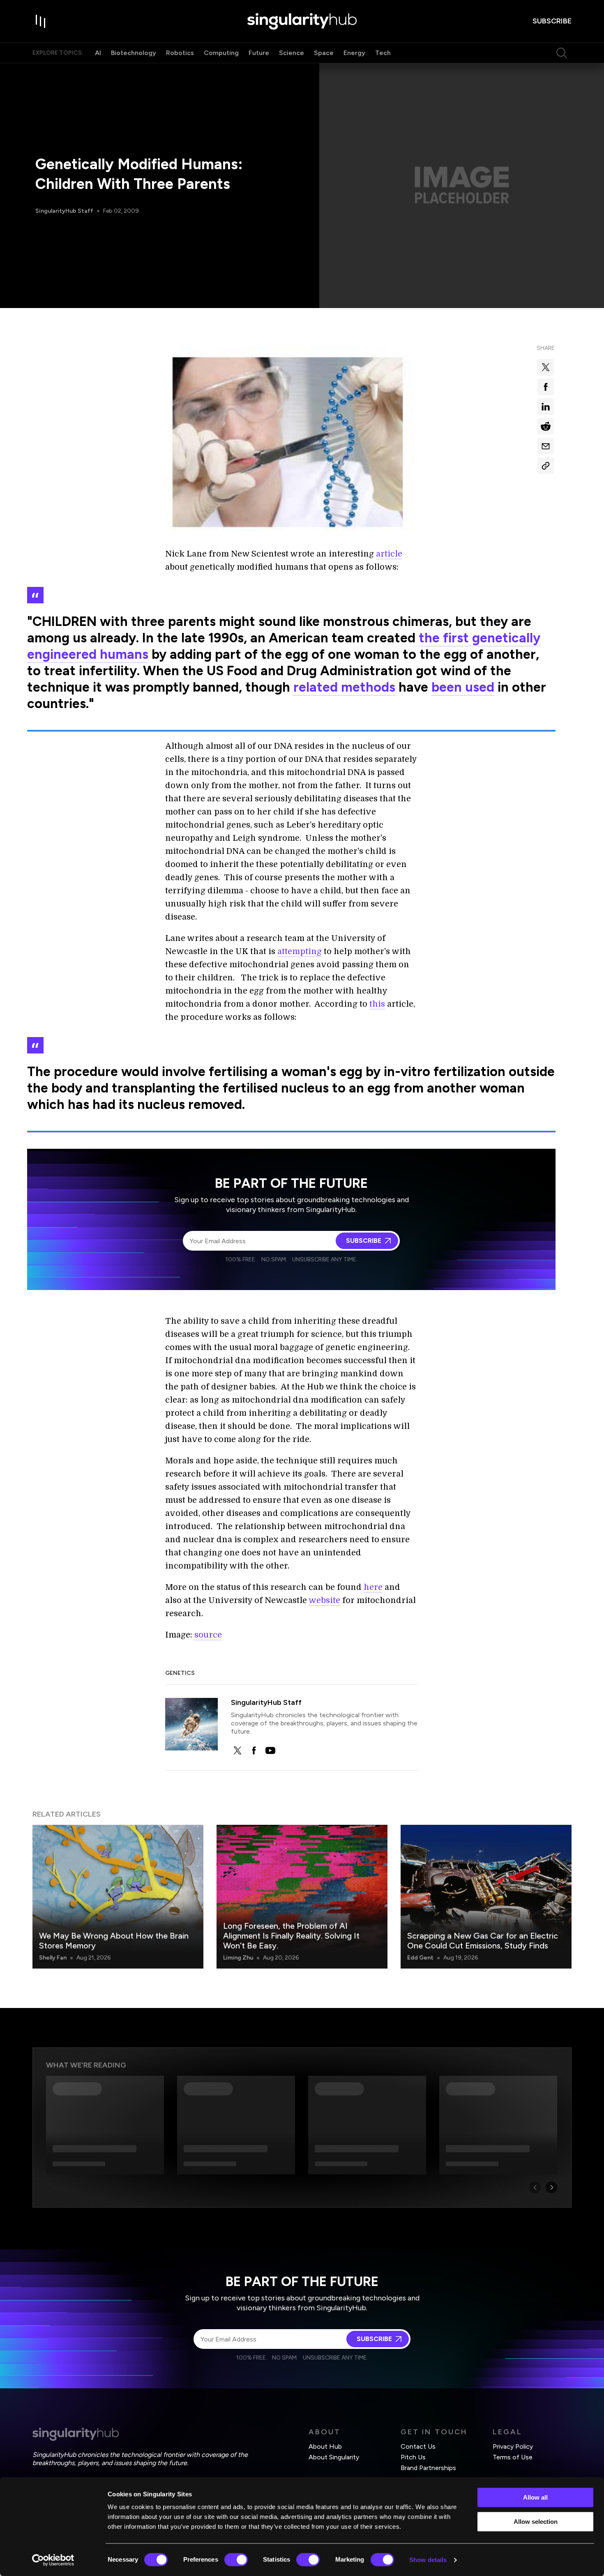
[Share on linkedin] (546, 407)
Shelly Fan (53, 1958)
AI (98, 53)
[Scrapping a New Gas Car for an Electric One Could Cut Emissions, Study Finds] (486, 1897)
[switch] (236, 2560)
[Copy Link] (546, 466)
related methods (344, 687)
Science (292, 53)
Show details (428, 2560)
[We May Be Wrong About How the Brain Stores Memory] (118, 1897)
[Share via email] (546, 446)
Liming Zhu (238, 1958)
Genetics (180, 1673)
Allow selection (536, 2522)
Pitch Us (413, 2457)
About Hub (325, 2446)
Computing (221, 53)
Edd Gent (420, 1958)
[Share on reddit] (546, 426)
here (373, 1587)
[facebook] (254, 1750)
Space (324, 53)
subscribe (552, 21)
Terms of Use (513, 2457)
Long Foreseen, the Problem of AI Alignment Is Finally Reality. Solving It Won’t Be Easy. (291, 1936)
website (324, 1600)
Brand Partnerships (428, 2468)
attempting (300, 951)
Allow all (535, 2497)
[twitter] (237, 1750)
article (389, 554)
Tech (383, 53)
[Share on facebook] (546, 387)
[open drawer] (41, 21)
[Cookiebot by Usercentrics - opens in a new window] (53, 2560)
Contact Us (418, 2446)
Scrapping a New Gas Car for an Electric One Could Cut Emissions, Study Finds (483, 1941)
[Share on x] (546, 367)
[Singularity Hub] (302, 21)
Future (259, 53)
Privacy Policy (513, 2446)
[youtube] (270, 1750)
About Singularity (334, 2457)
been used (463, 687)
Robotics (180, 53)
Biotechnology (134, 53)
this (377, 1004)
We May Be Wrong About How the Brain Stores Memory (114, 1941)
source (208, 1635)
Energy (354, 53)
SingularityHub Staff (64, 211)
